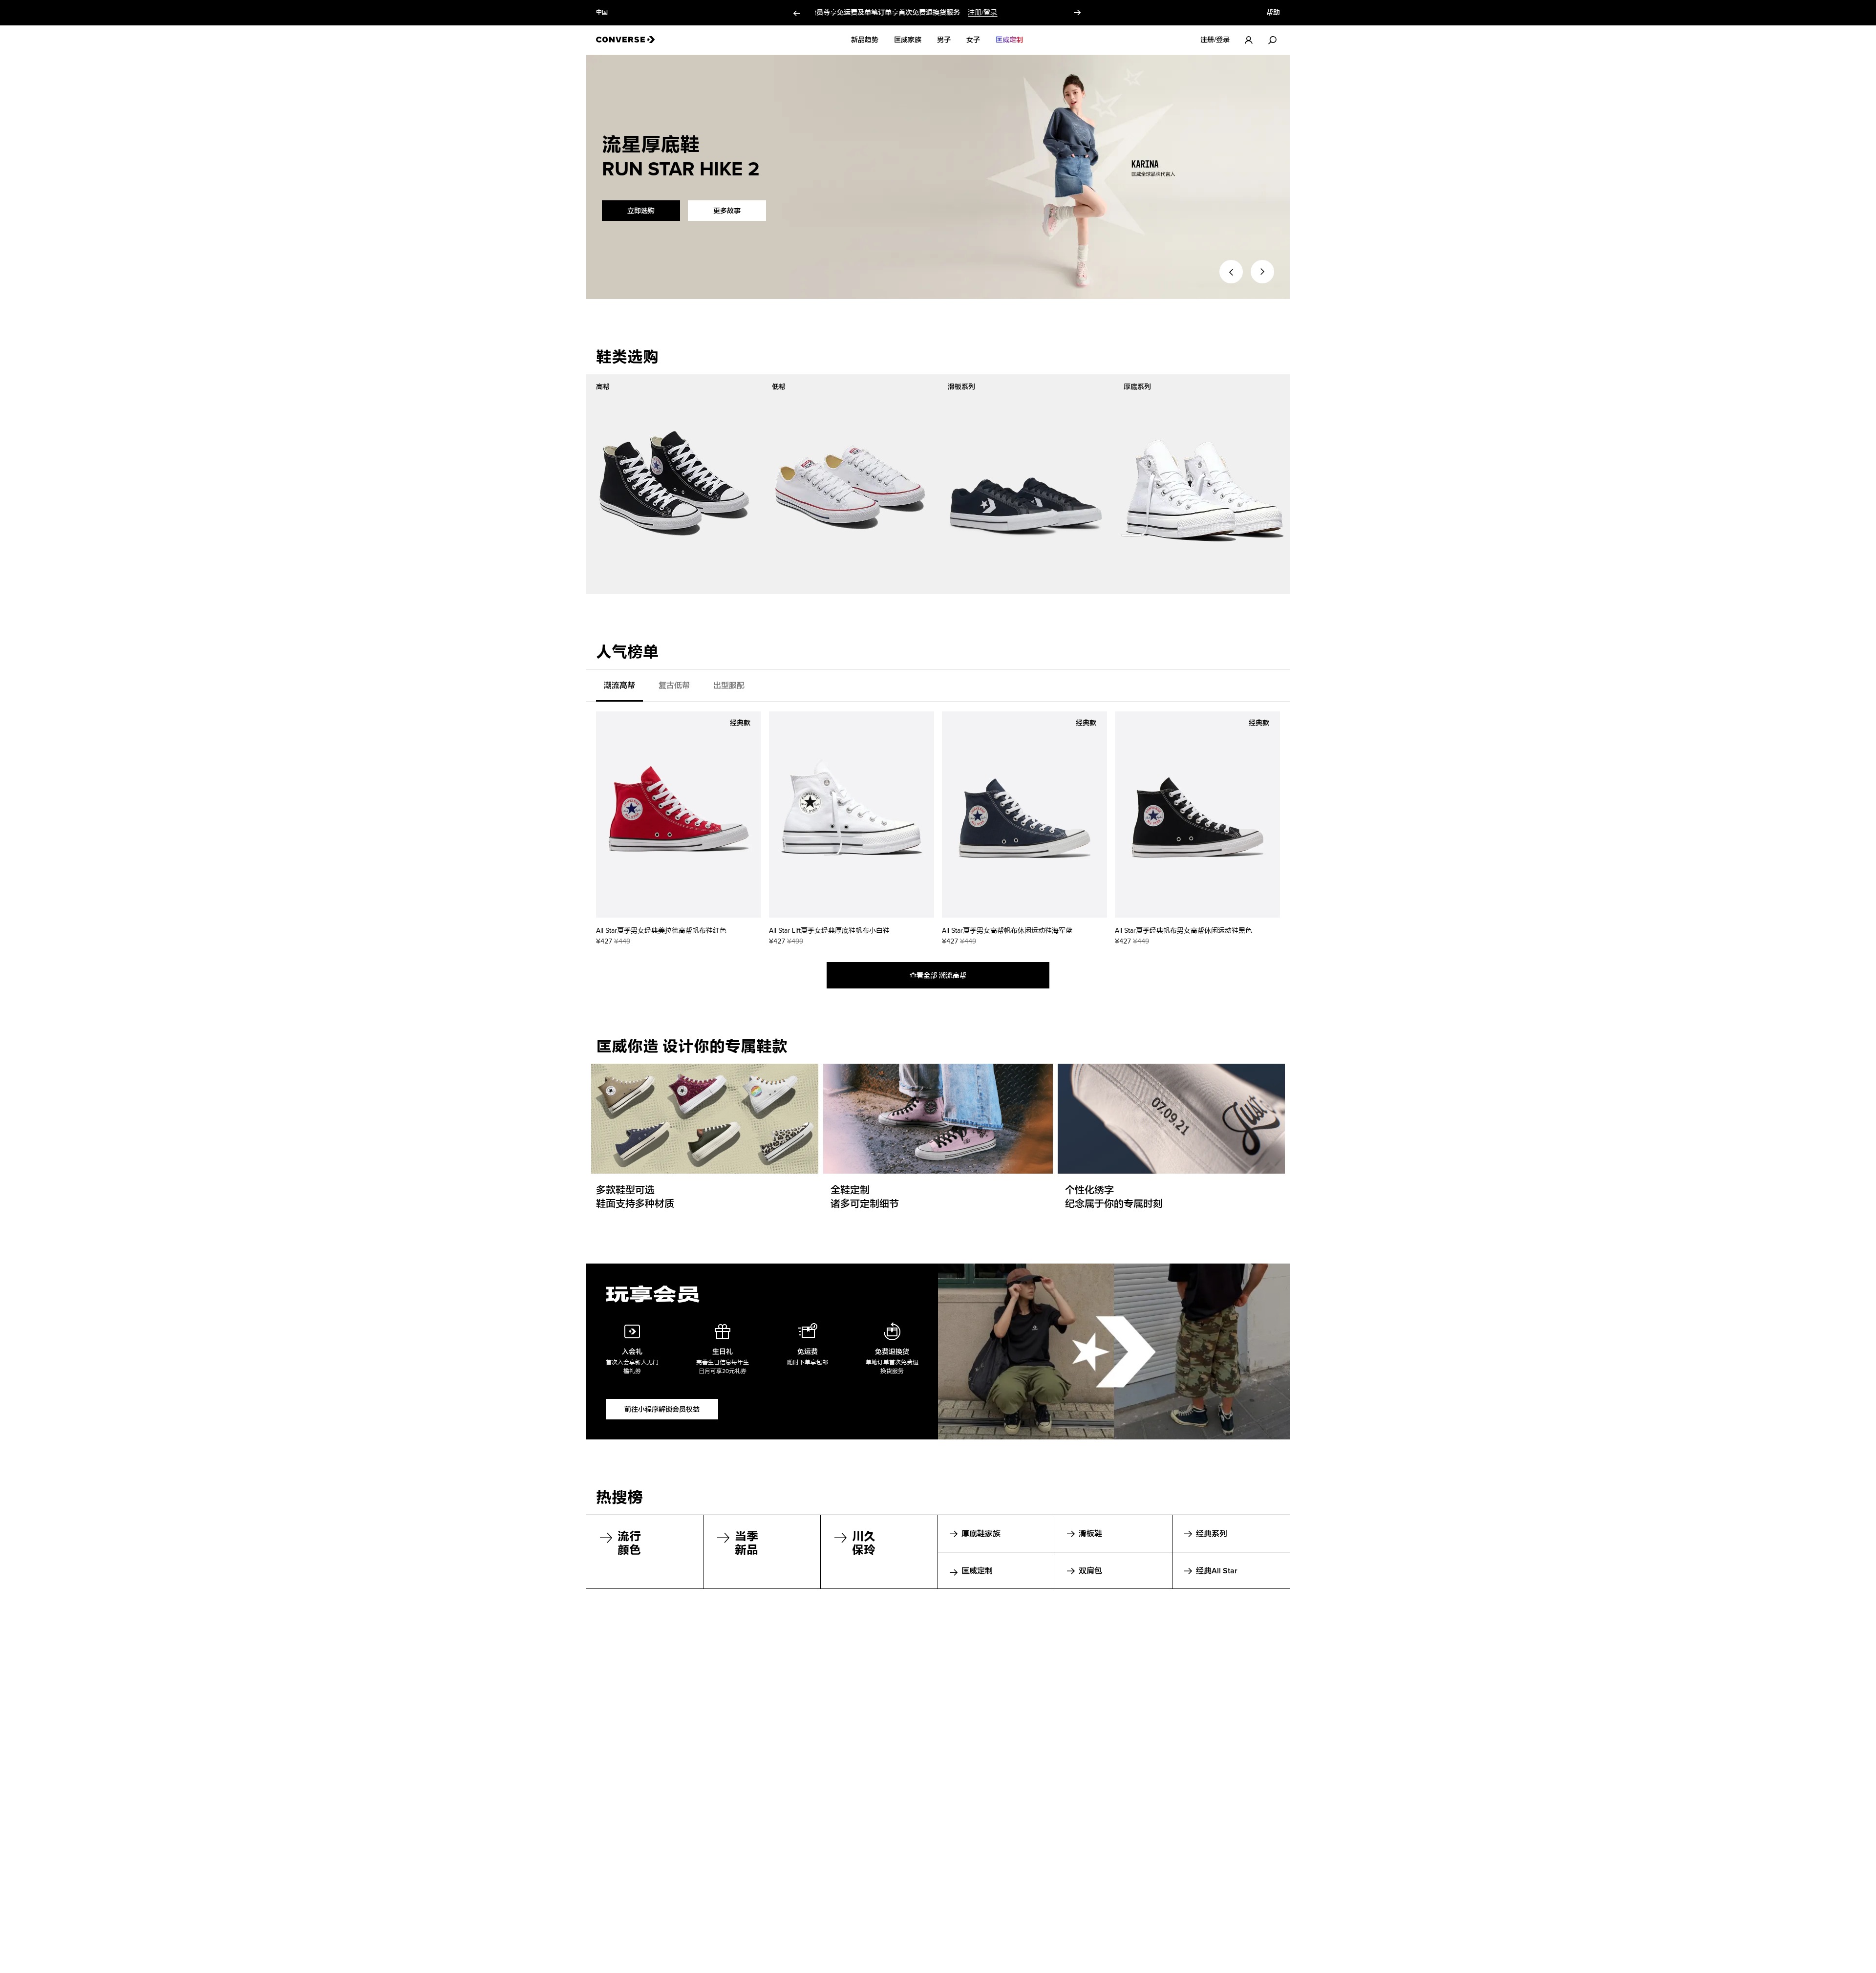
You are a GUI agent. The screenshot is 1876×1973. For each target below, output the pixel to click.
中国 (602, 13)
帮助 (1273, 13)
